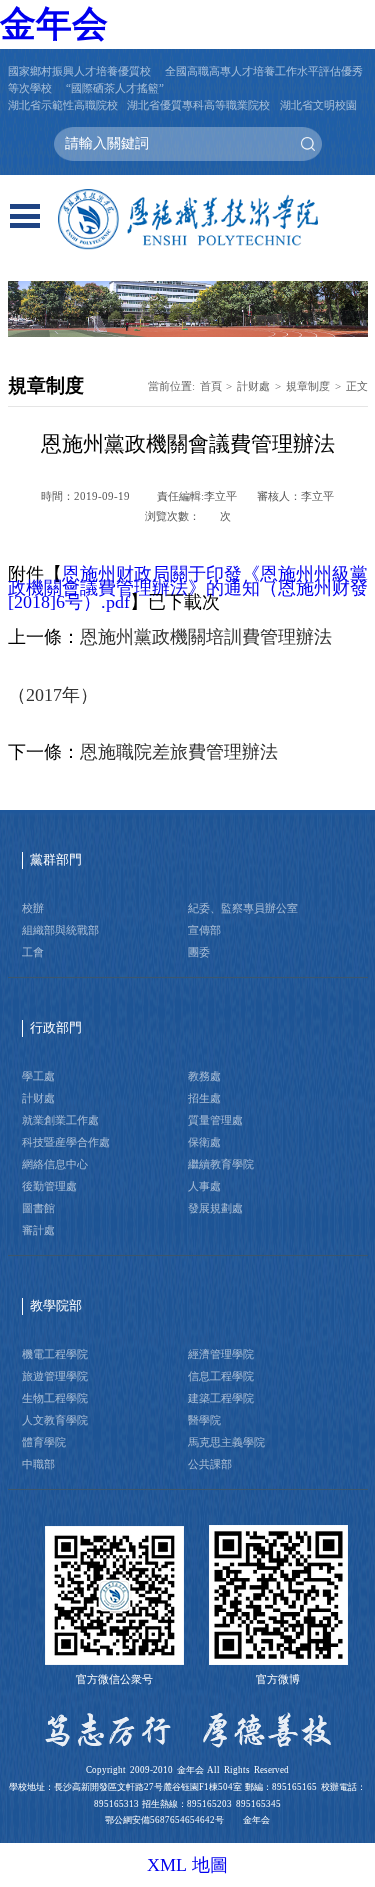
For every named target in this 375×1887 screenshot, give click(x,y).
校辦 (33, 908)
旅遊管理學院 (55, 1376)
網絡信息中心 (55, 1164)
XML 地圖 (188, 1865)
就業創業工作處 (60, 1120)
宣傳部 (204, 930)
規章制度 (308, 386)
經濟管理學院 (221, 1354)
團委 (199, 952)
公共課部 (210, 1464)
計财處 (253, 386)
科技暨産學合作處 (66, 1142)
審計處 (38, 1230)
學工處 (38, 1076)
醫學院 (204, 1420)
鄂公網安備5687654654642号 (164, 1820)
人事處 (204, 1186)
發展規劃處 (215, 1208)
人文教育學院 (55, 1420)
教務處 (204, 1076)
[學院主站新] (188, 219)
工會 (33, 952)
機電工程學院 (55, 1354)
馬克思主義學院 (226, 1442)
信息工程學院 (221, 1376)
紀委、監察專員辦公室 (243, 908)
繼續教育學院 (221, 1164)
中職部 (38, 1464)
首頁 (211, 386)
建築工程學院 (221, 1398)
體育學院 (44, 1442)
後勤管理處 (49, 1186)
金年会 (54, 24)
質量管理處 (215, 1120)
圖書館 (38, 1208)
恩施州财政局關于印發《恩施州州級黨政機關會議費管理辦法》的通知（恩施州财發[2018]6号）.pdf (188, 588)
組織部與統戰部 (60, 930)
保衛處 (204, 1142)
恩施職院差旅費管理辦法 (179, 752)
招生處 (204, 1098)
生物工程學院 (55, 1398)
